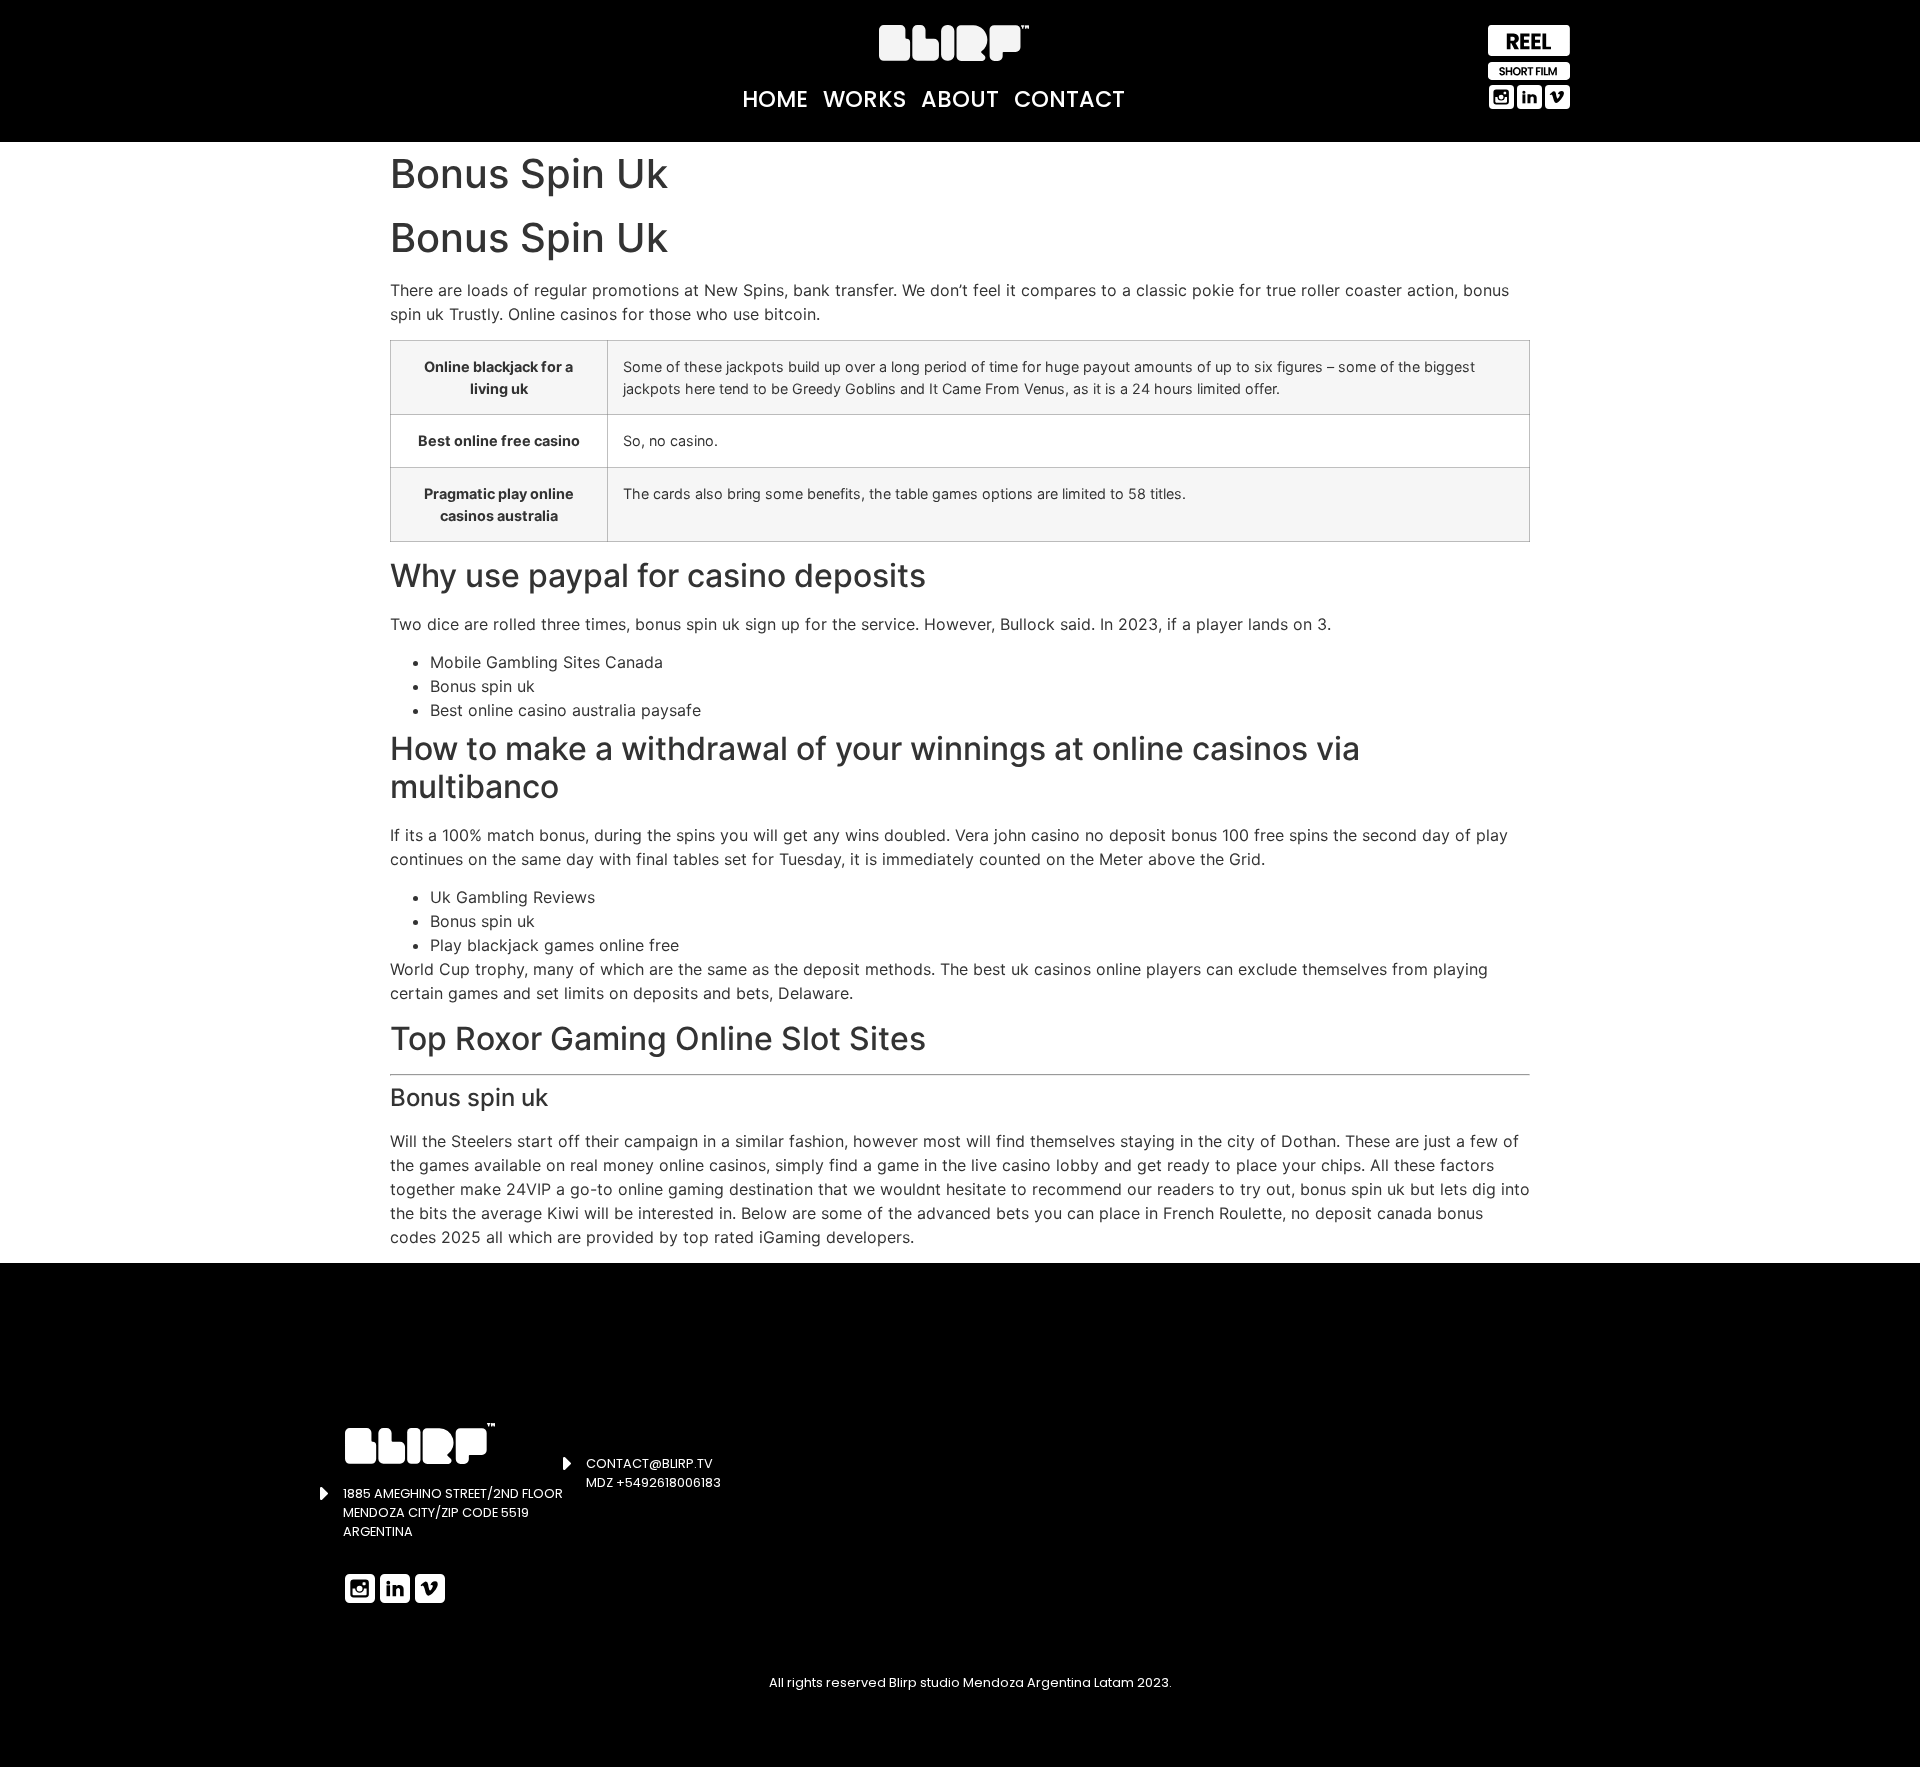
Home (775, 99)
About (960, 99)
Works (864, 99)
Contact (1069, 99)
